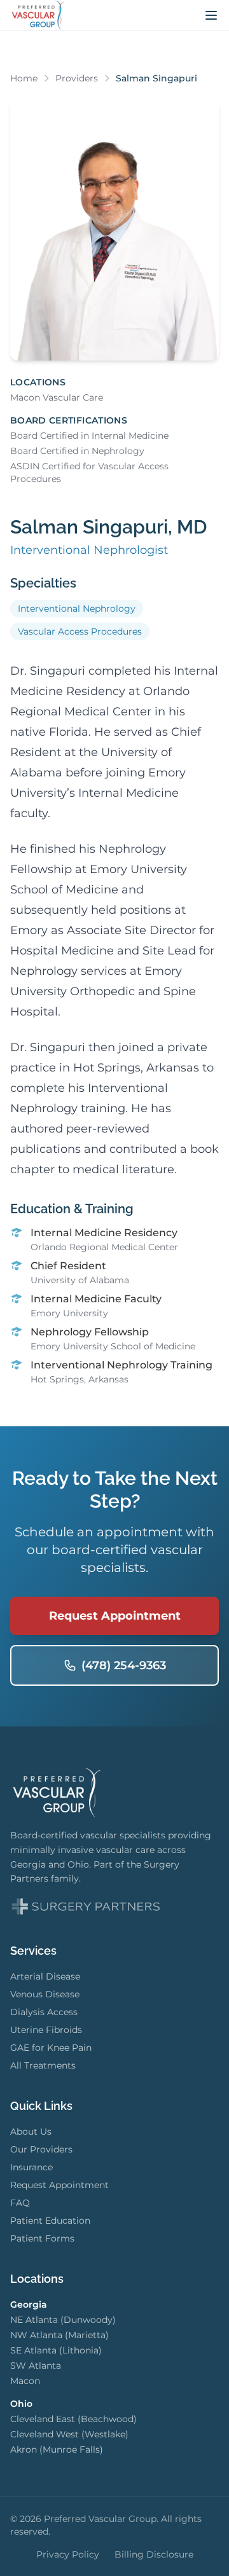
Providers (77, 78)
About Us (31, 2132)
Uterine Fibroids (46, 2030)
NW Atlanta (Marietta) (59, 2335)
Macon (25, 2381)
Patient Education (50, 2221)
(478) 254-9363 (124, 1665)
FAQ (20, 2203)
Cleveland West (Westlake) (69, 2434)
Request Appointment (115, 1616)
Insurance (31, 2167)
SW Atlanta (36, 2366)
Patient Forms (42, 2238)
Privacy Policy (68, 2554)
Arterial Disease (45, 1976)
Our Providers (41, 2149)
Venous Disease (45, 1994)
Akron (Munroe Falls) (57, 2449)
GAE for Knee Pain (51, 2048)
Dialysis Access (44, 2012)
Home (24, 78)
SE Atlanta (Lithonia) (56, 2350)
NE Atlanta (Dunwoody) (63, 2320)
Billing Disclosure (154, 2554)
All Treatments (43, 2065)
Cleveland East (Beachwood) (73, 2419)
